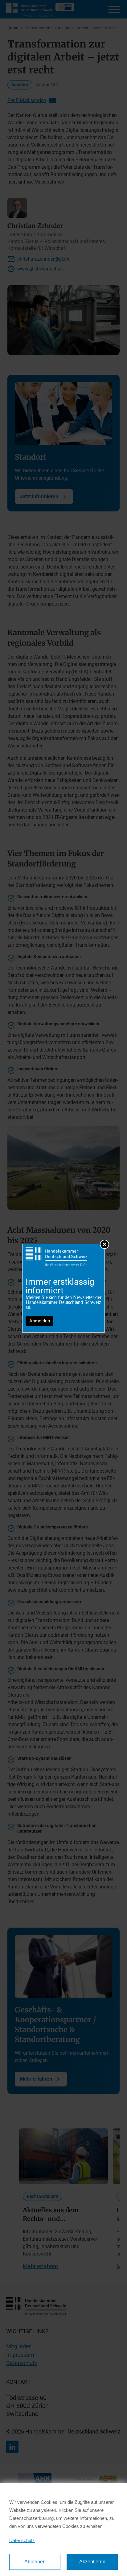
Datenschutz (22, 2540)
